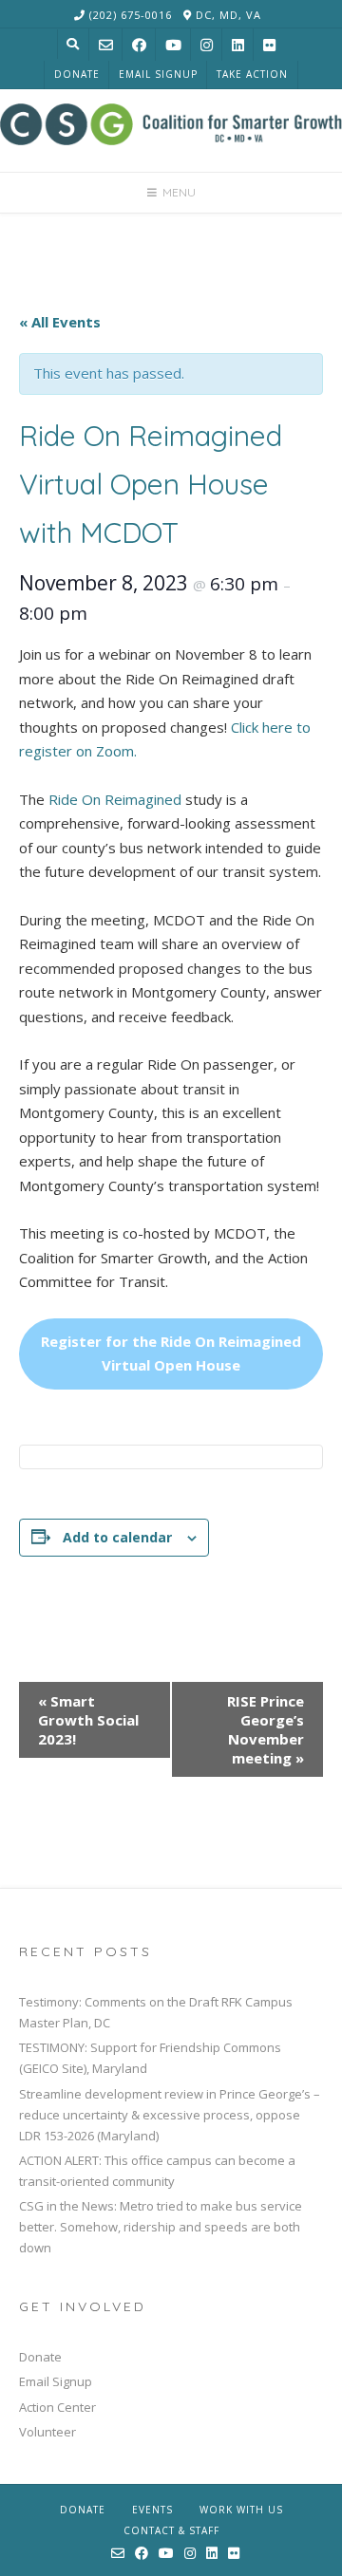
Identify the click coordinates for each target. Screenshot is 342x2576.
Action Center (57, 2407)
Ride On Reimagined (115, 799)
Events (152, 2510)
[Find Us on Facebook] (139, 45)
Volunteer (47, 2432)
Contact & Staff (171, 2530)
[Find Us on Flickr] (269, 45)
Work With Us (241, 2510)
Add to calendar (117, 1537)
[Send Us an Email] (106, 45)
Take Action (252, 74)
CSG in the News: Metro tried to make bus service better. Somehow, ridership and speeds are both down (161, 2227)
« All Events (60, 322)
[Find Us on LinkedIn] (238, 45)
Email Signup (158, 74)
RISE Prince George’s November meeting (266, 1729)
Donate (77, 74)
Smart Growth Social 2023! (88, 1720)
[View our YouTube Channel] (173, 45)
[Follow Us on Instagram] (207, 45)
